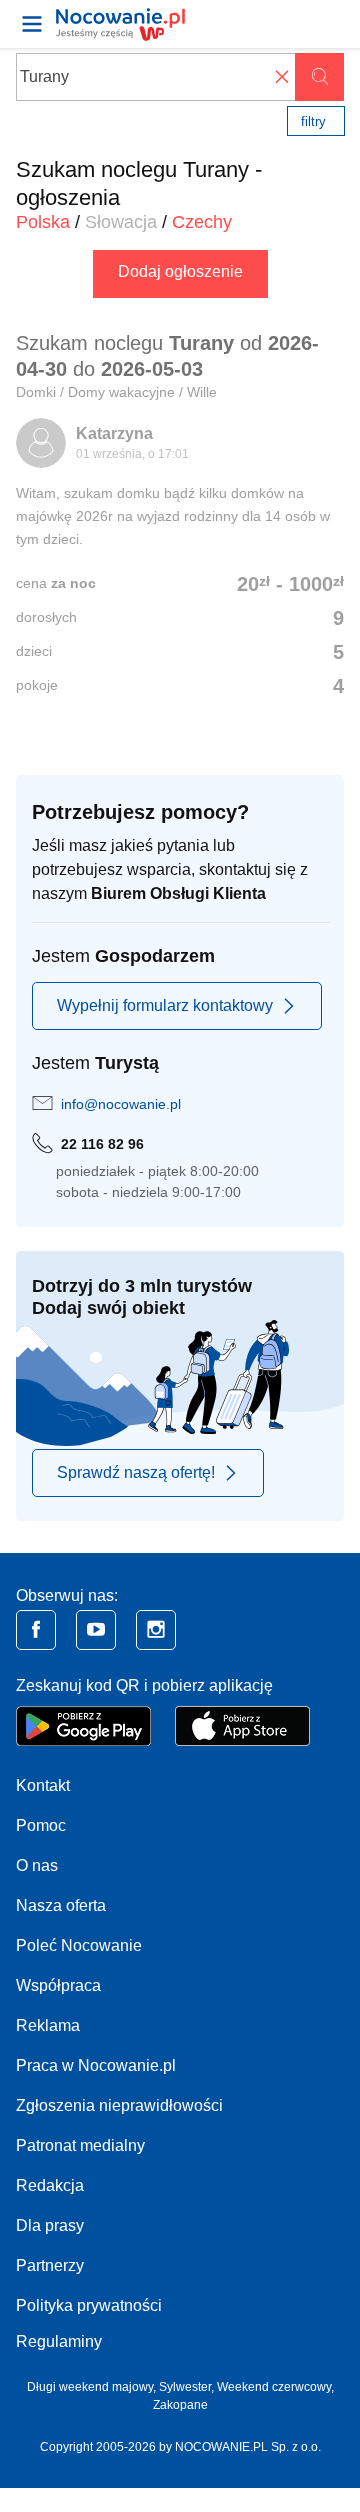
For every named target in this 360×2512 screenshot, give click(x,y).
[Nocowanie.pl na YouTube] (96, 1630)
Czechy (202, 222)
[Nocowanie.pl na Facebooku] (36, 1630)
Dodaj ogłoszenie (180, 271)
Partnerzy (50, 2265)
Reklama (48, 2025)
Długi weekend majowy (90, 2387)
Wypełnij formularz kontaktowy (165, 1005)
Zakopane (180, 2405)
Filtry (313, 121)
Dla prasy (50, 2225)
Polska (43, 222)
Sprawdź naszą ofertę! (136, 1472)
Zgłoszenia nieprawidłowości (119, 2105)
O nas (37, 1865)
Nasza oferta (61, 1905)
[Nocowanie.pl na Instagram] (156, 1630)
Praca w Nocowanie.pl (96, 2065)
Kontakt (43, 1785)
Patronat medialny (80, 2145)
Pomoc (41, 1825)
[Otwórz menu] (32, 24)
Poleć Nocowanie (79, 1945)
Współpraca (58, 1985)
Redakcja (50, 2185)
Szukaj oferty (319, 77)
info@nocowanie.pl (121, 1104)
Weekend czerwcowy (274, 2387)
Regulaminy (59, 2341)
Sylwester (185, 2387)
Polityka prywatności (89, 2305)
